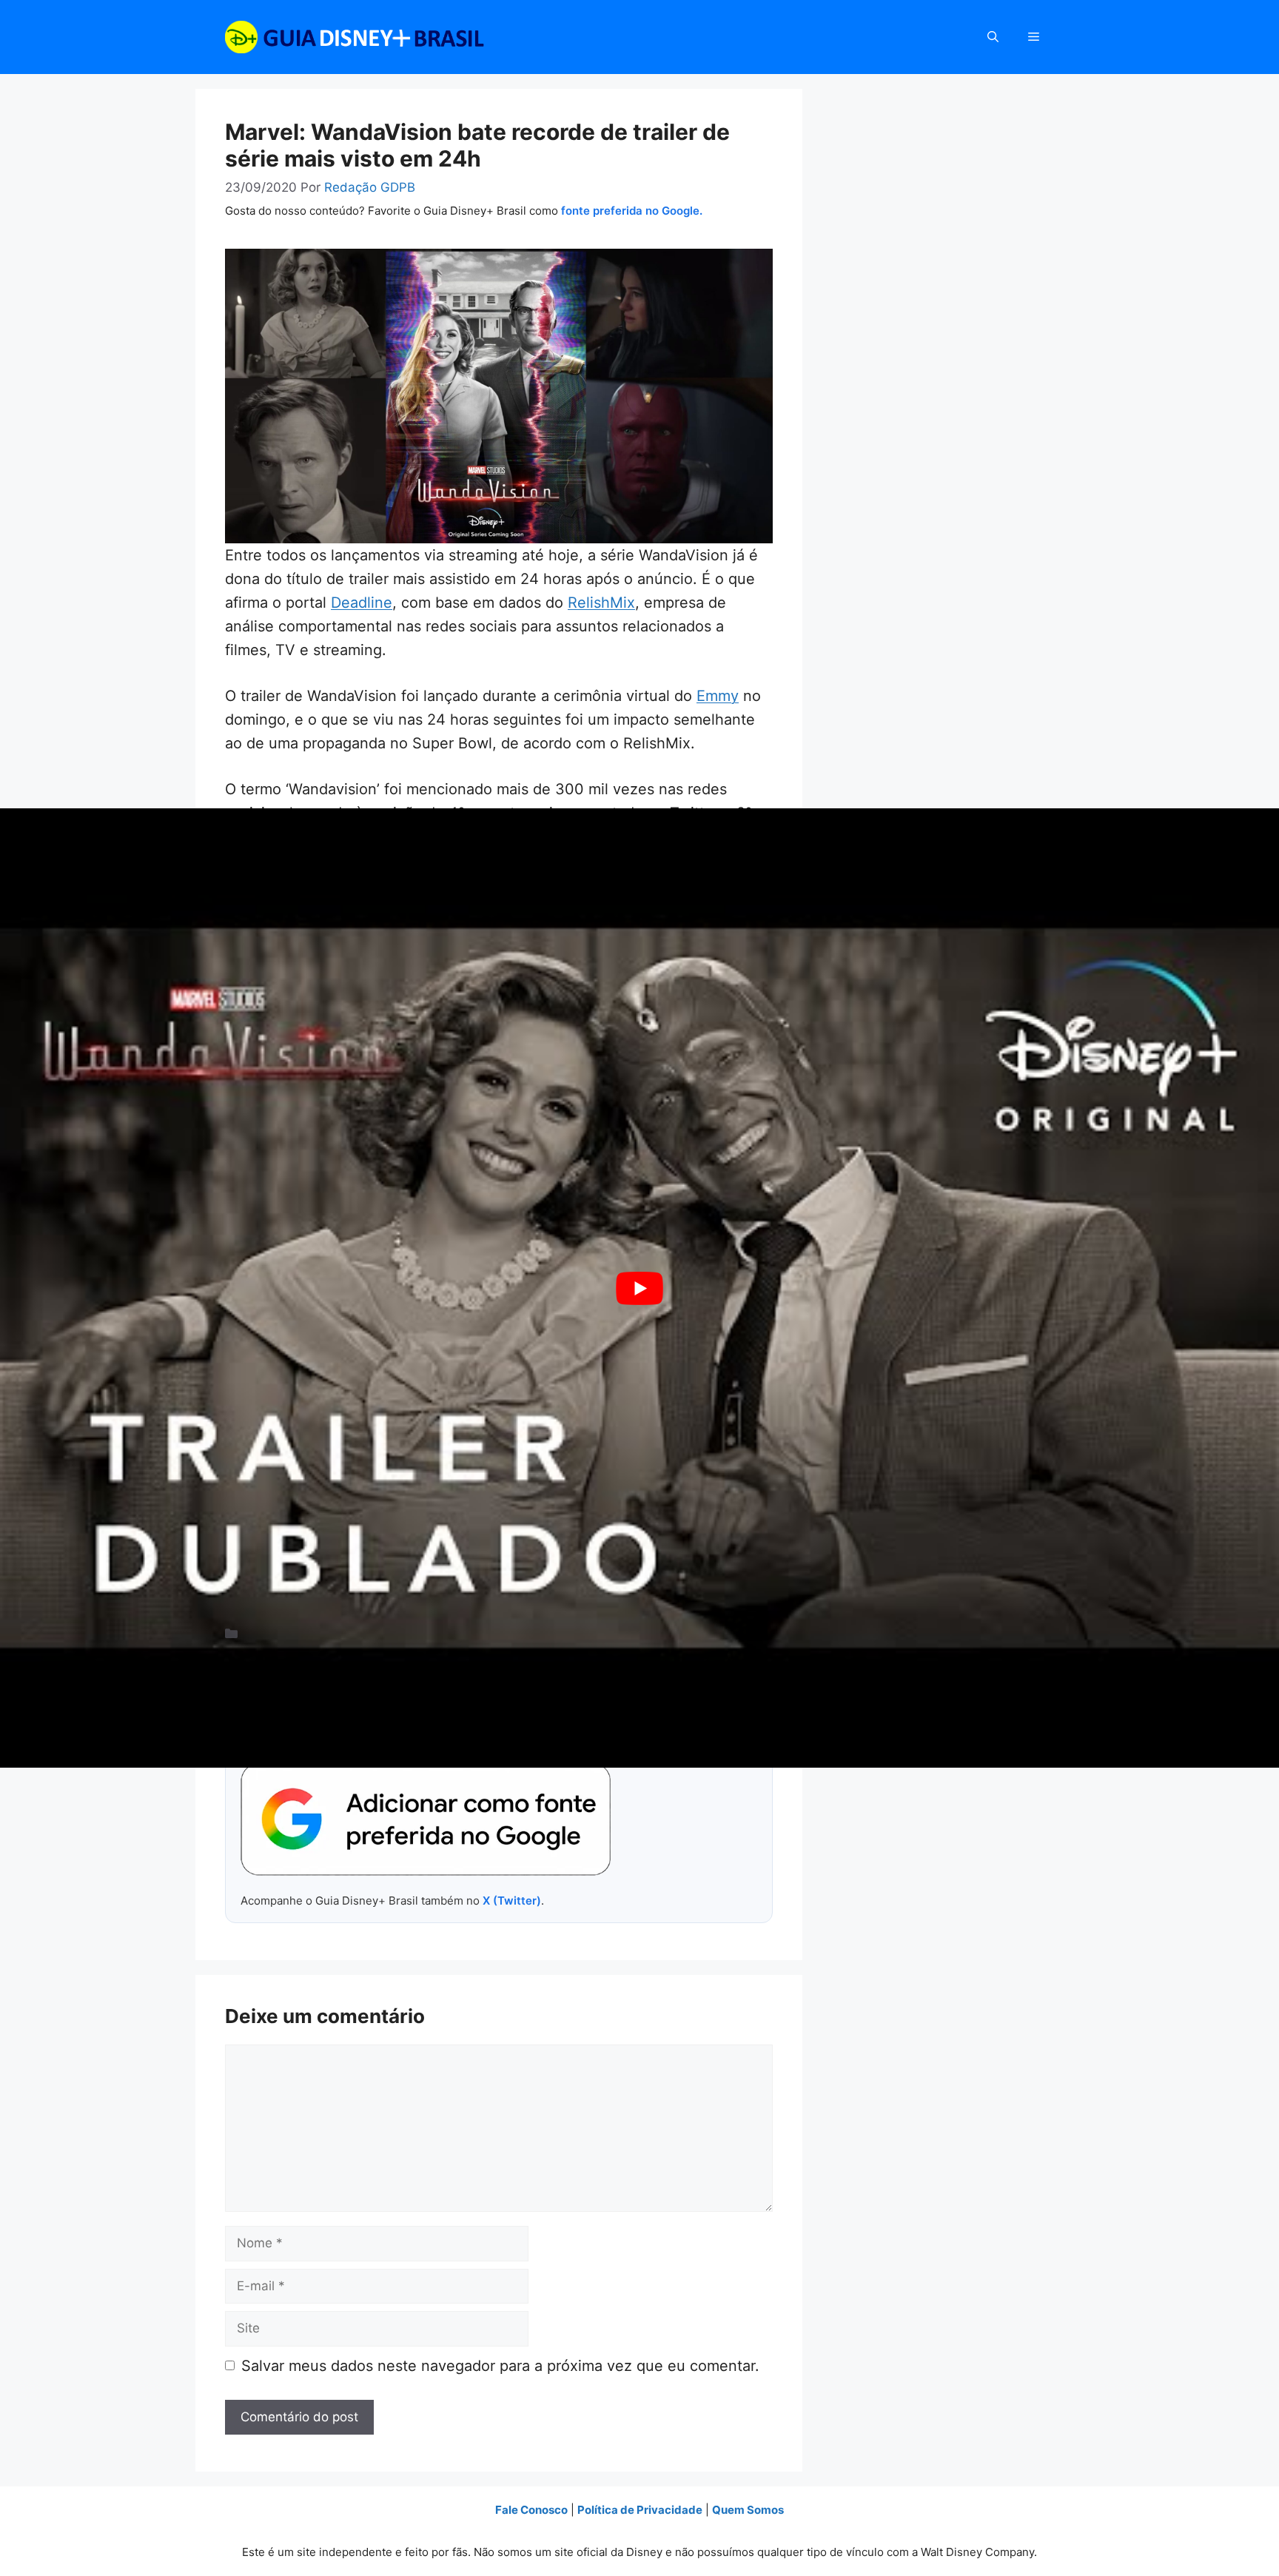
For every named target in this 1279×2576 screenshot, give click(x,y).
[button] (993, 37)
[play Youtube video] (639, 1288)
